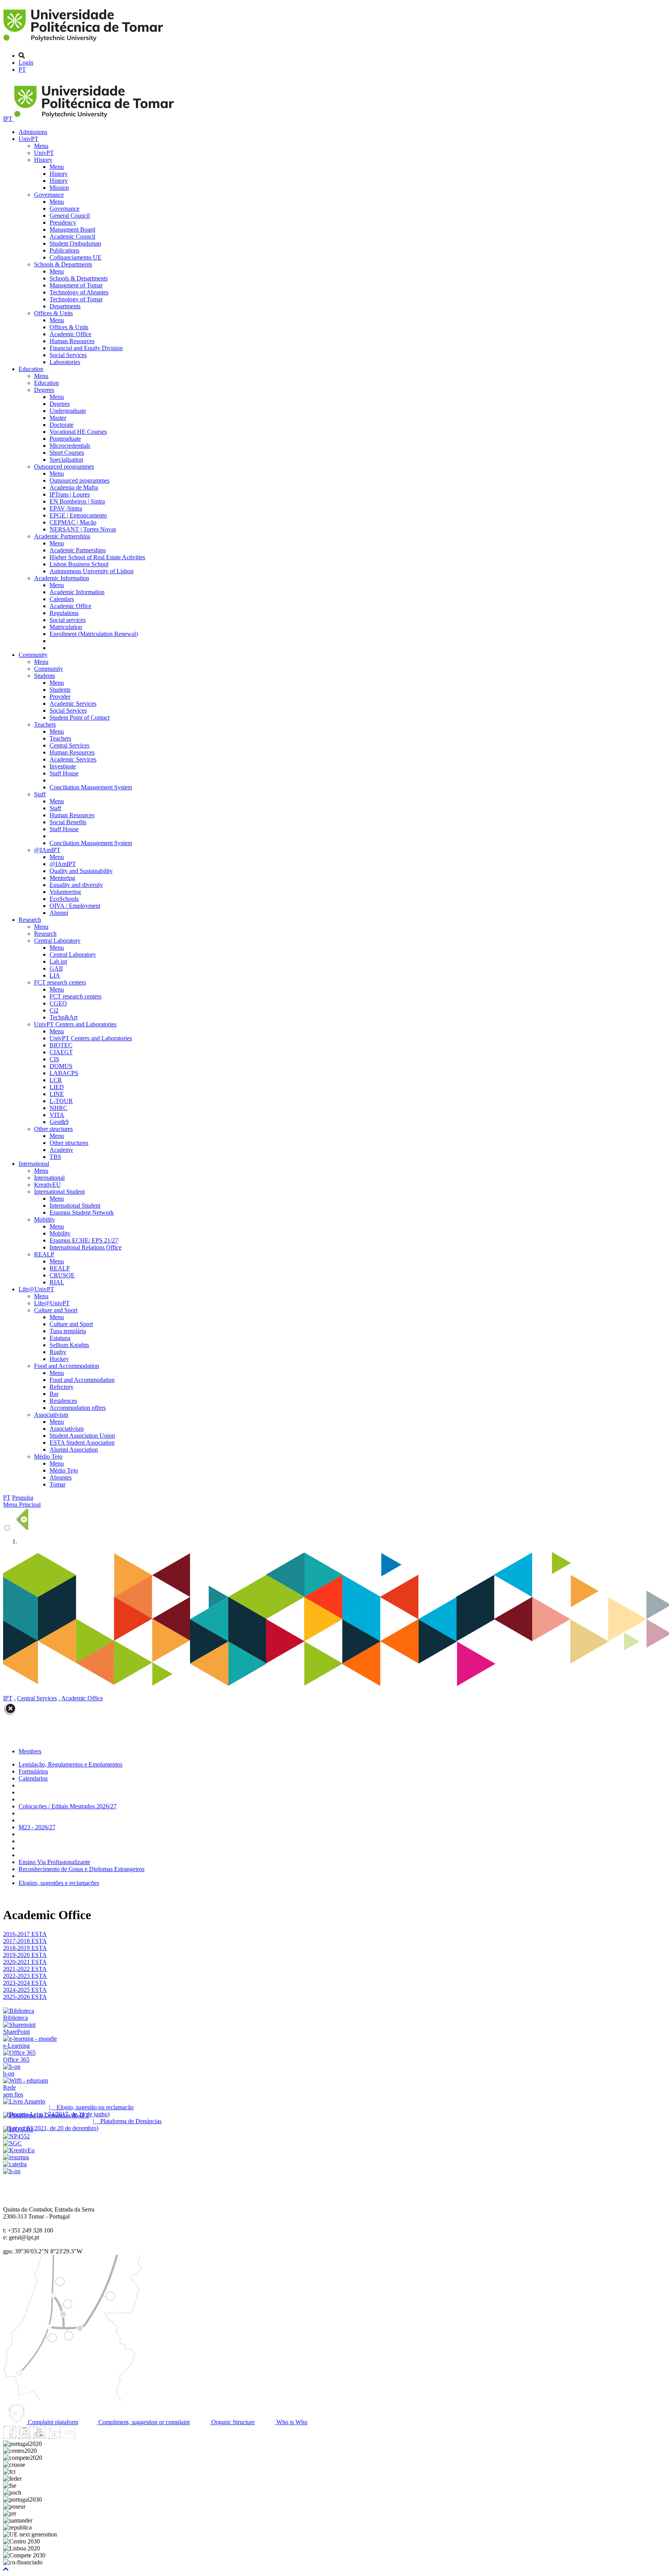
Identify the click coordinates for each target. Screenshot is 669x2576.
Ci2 (54, 1010)
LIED (57, 1087)
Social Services (68, 355)
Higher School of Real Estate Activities (97, 557)
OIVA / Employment (75, 906)
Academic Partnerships (62, 536)
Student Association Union (82, 1436)
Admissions (33, 132)
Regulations (64, 613)
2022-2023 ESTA (25, 1976)
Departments (65, 306)
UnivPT (28, 139)
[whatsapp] (83, 2437)
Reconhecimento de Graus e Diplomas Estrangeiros (81, 1869)
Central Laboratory (57, 941)
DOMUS (61, 1066)
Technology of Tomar (76, 299)
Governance (49, 195)
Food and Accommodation (67, 1366)
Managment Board (72, 229)
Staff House (64, 773)
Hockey (59, 1359)
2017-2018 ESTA (25, 1941)
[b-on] (12, 2171)
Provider (60, 697)
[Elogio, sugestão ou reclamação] (24, 2101)
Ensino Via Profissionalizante (54, 1862)
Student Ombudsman (75, 243)
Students (45, 676)
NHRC (58, 1108)
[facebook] (10, 2437)
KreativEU (47, 1185)
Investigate (63, 766)
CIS (54, 1059)
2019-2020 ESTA (25, 1955)
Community (33, 655)
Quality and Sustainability (81, 871)
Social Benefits (68, 822)
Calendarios (33, 1778)
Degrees (44, 390)
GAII (56, 968)
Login (26, 63)
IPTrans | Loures (70, 494)
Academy (61, 1150)
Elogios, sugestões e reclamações (59, 1883)
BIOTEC (61, 1045)
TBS (55, 1157)
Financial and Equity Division (86, 348)
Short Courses (67, 453)
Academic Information (62, 578)
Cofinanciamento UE (75, 257)
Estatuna (60, 1338)
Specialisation (66, 460)
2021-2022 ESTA (25, 1969)
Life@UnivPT (36, 1289)
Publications (64, 250)
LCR (56, 1080)
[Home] (85, 42)
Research (30, 920)
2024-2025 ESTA (25, 1990)
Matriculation (66, 627)
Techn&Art (63, 1017)
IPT (9, 119)
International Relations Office (86, 1247)
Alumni (59, 913)
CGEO (58, 1003)
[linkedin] (54, 2437)
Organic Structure (232, 2422)
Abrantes (61, 1477)
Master (58, 418)
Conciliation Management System (91, 787)
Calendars (62, 599)
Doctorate (62, 425)
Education (31, 369)
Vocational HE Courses (78, 432)
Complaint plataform (52, 2422)
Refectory (62, 1387)
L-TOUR (61, 1101)
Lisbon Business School (79, 564)
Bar (54, 1394)
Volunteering (65, 892)
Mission (59, 188)
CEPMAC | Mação (73, 522)
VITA (57, 1115)
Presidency (63, 223)
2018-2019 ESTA (25, 1948)
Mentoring (62, 878)
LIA (55, 975)
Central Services (69, 745)
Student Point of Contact (80, 717)
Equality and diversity (76, 885)
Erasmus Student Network (82, 1212)
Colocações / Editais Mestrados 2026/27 (68, 1806)
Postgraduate (65, 439)
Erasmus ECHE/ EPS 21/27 (84, 1240)
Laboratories (65, 362)
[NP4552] (16, 2136)
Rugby (58, 1352)
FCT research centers (60, 982)
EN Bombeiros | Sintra (77, 501)
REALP (44, 1254)
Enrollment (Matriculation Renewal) (94, 634)
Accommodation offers (78, 1408)
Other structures (53, 1129)
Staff (40, 794)
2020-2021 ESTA (25, 1962)
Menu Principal (22, 1505)
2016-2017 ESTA (25, 1934)
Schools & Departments (63, 264)
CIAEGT (61, 1052)
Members (30, 1751)
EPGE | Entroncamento (78, 515)
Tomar (57, 1484)
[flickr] (69, 2437)
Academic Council (72, 236)
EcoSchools (64, 899)
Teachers (45, 724)
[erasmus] (16, 2157)
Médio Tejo (48, 1456)
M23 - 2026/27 (37, 1827)
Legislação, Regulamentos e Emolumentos (70, 1764)
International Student (59, 1192)
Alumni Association (74, 1450)
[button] (6, 2569)
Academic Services (73, 704)
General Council (70, 216)
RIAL (57, 1282)
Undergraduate (68, 411)
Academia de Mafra (74, 487)
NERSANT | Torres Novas (83, 529)
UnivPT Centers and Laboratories (75, 1024)
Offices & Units (53, 313)
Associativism (51, 1415)
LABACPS (64, 1073)
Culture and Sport (56, 1310)
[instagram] (24, 2437)
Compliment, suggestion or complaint (143, 2422)
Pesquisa (23, 1498)
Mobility (45, 1219)
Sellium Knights (69, 1345)
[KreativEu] (19, 2150)
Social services (68, 620)
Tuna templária (68, 1331)
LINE (57, 1094)
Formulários (33, 1771)
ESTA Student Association (82, 1443)
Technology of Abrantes (79, 292)
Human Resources (72, 341)
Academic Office (70, 334)
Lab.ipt (58, 961)
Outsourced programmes (64, 467)
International (34, 1164)
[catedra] (15, 2164)
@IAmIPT (47, 850)
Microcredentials (70, 446)
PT (22, 70)
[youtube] (39, 2437)
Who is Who (291, 2422)
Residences (63, 1401)
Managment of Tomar (76, 285)
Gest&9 (59, 1122)
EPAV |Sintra (66, 508)
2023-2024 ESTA (25, 1983)
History (43, 160)
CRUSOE (62, 1275)
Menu (41, 146)
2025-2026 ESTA (25, 1997)
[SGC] (12, 2143)
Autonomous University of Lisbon (92, 571)
